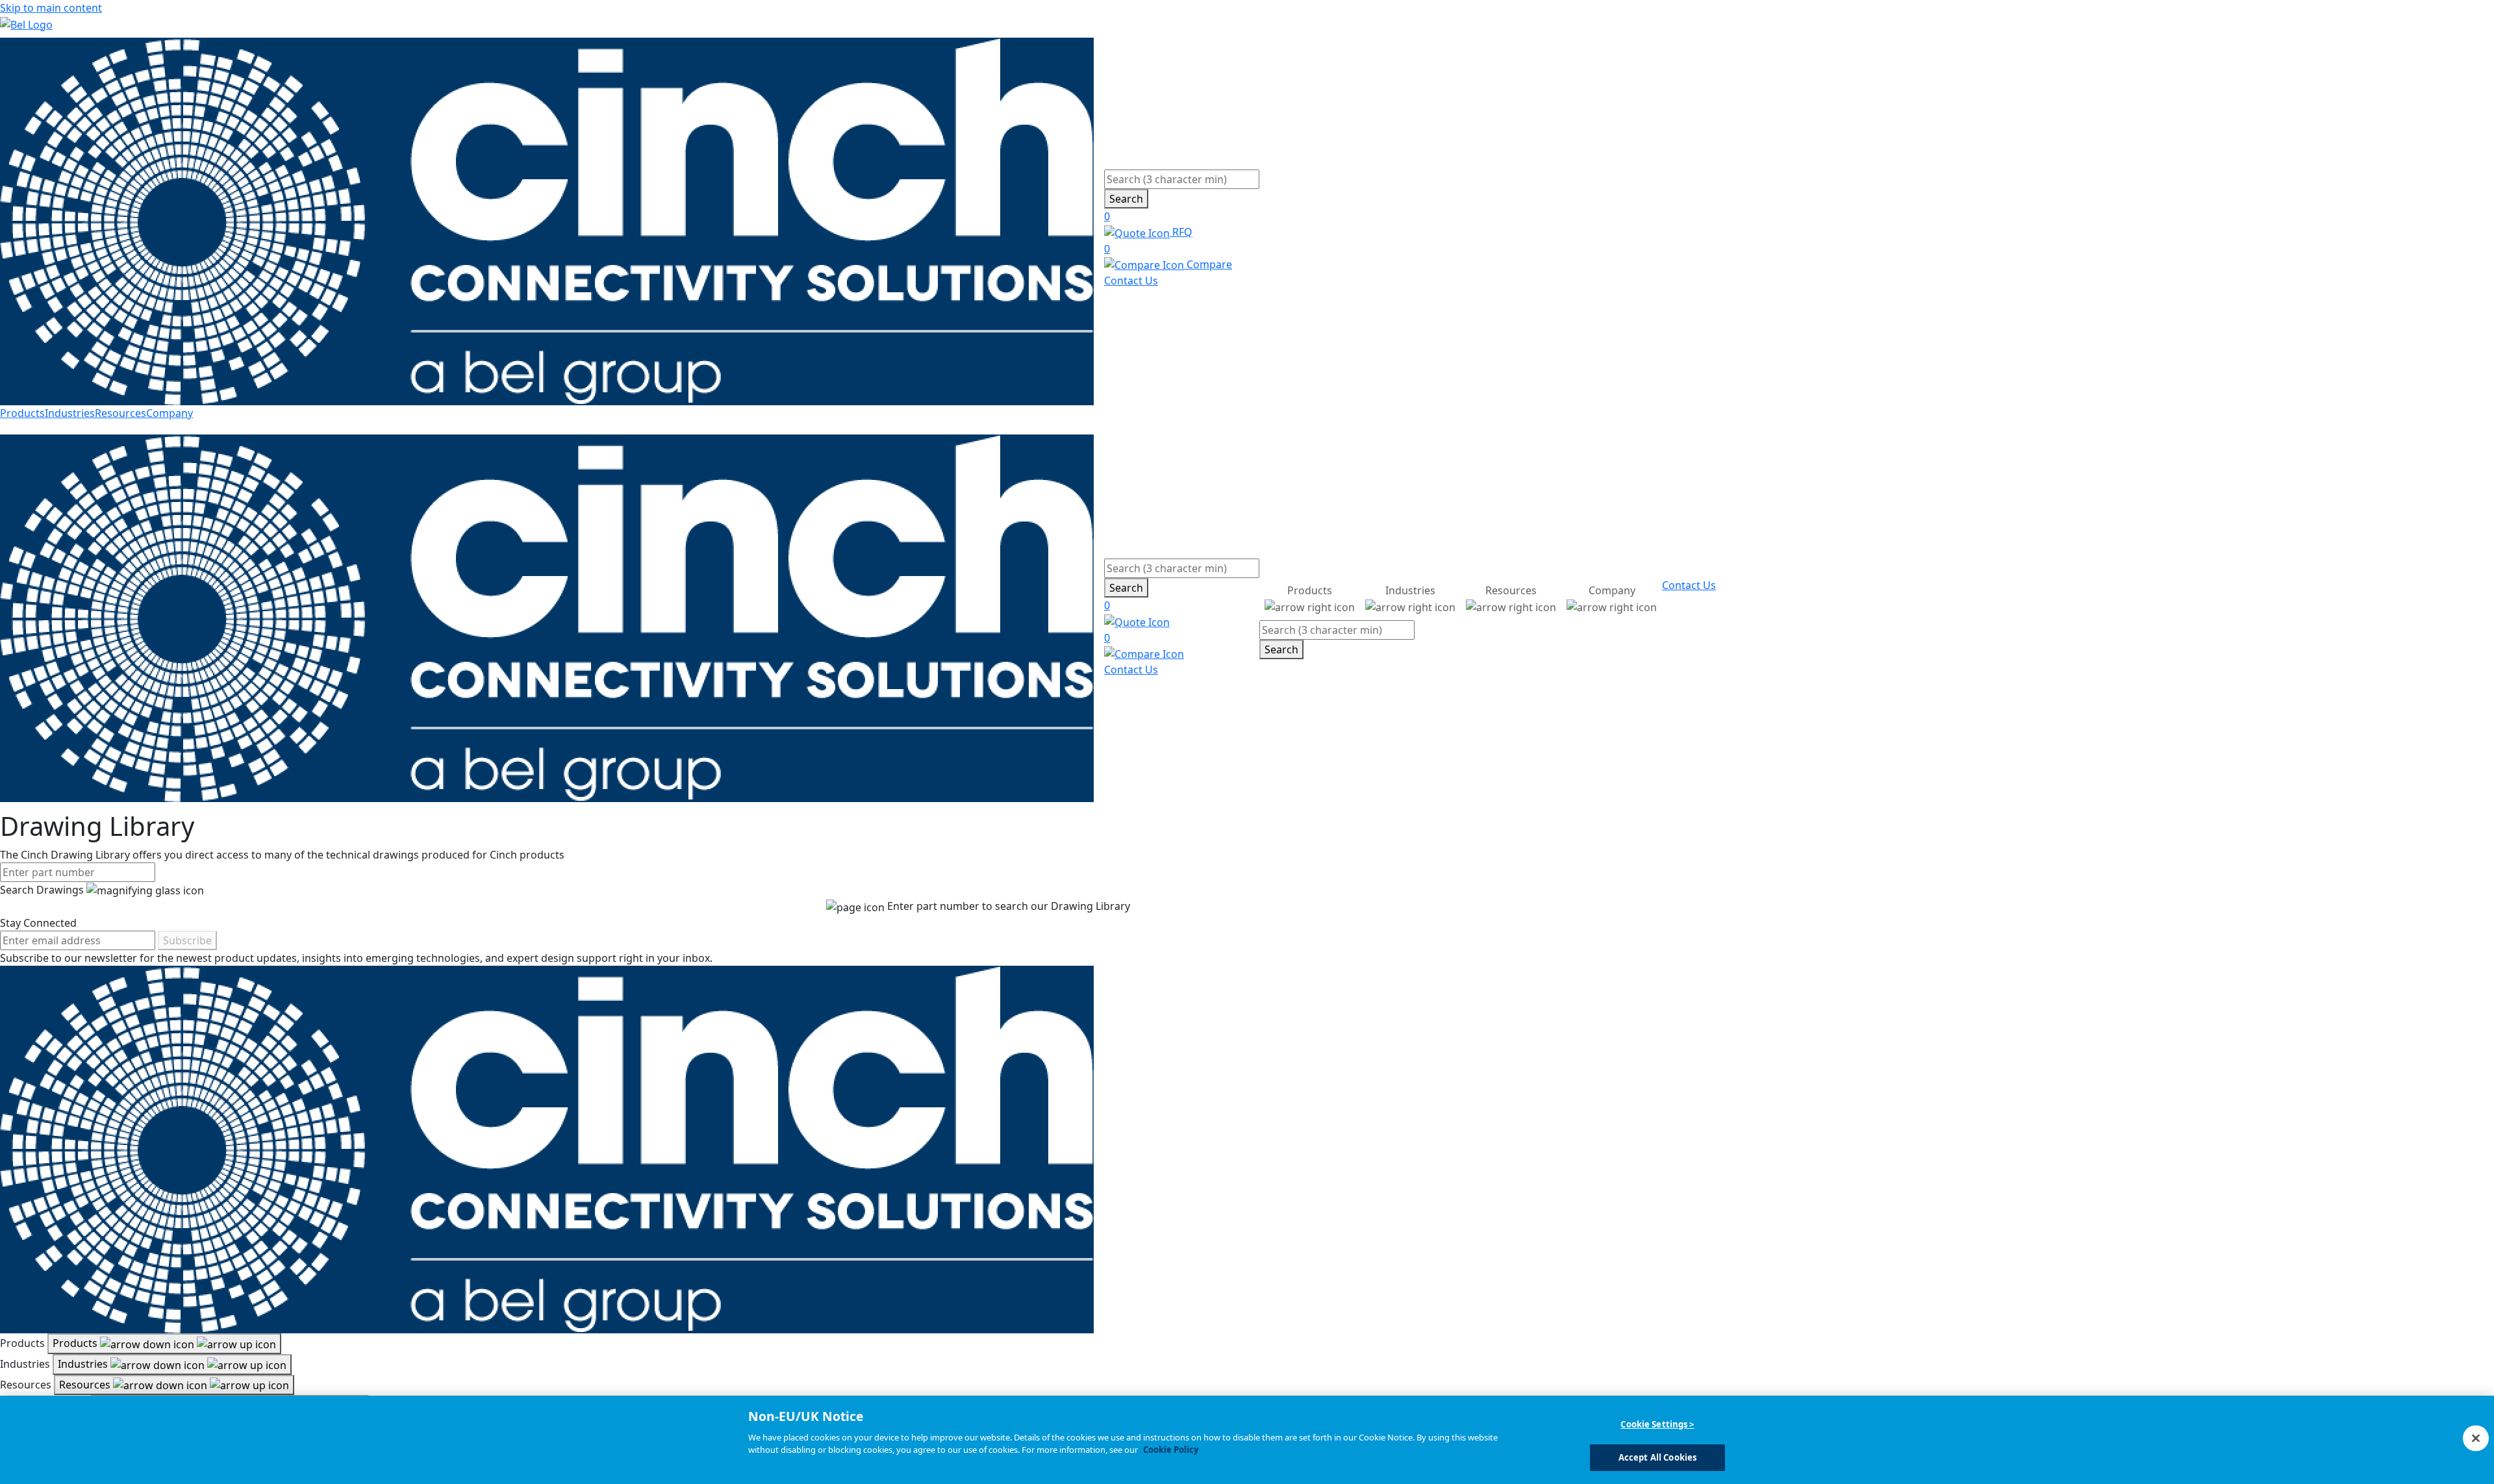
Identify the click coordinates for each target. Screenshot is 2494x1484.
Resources (120, 413)
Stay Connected (38, 923)
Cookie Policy (1171, 1450)
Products (22, 413)
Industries (70, 413)
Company (170, 413)
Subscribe (187, 940)
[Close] (2476, 1438)
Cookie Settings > (1657, 1424)
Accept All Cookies (1657, 1457)
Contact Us (1131, 281)
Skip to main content (51, 8)
